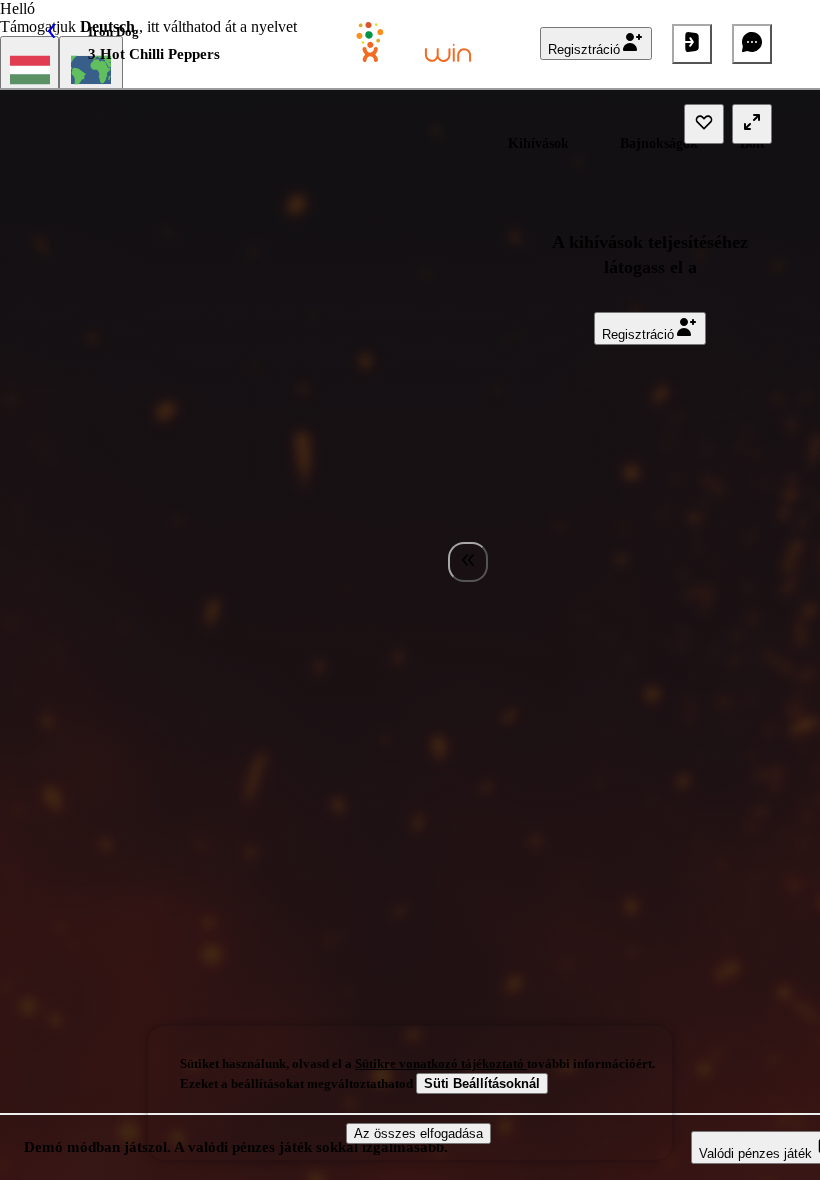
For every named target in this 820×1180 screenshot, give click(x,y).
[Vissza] (68, 44)
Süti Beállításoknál (482, 1083)
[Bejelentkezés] (692, 44)
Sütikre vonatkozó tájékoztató (441, 1063)
